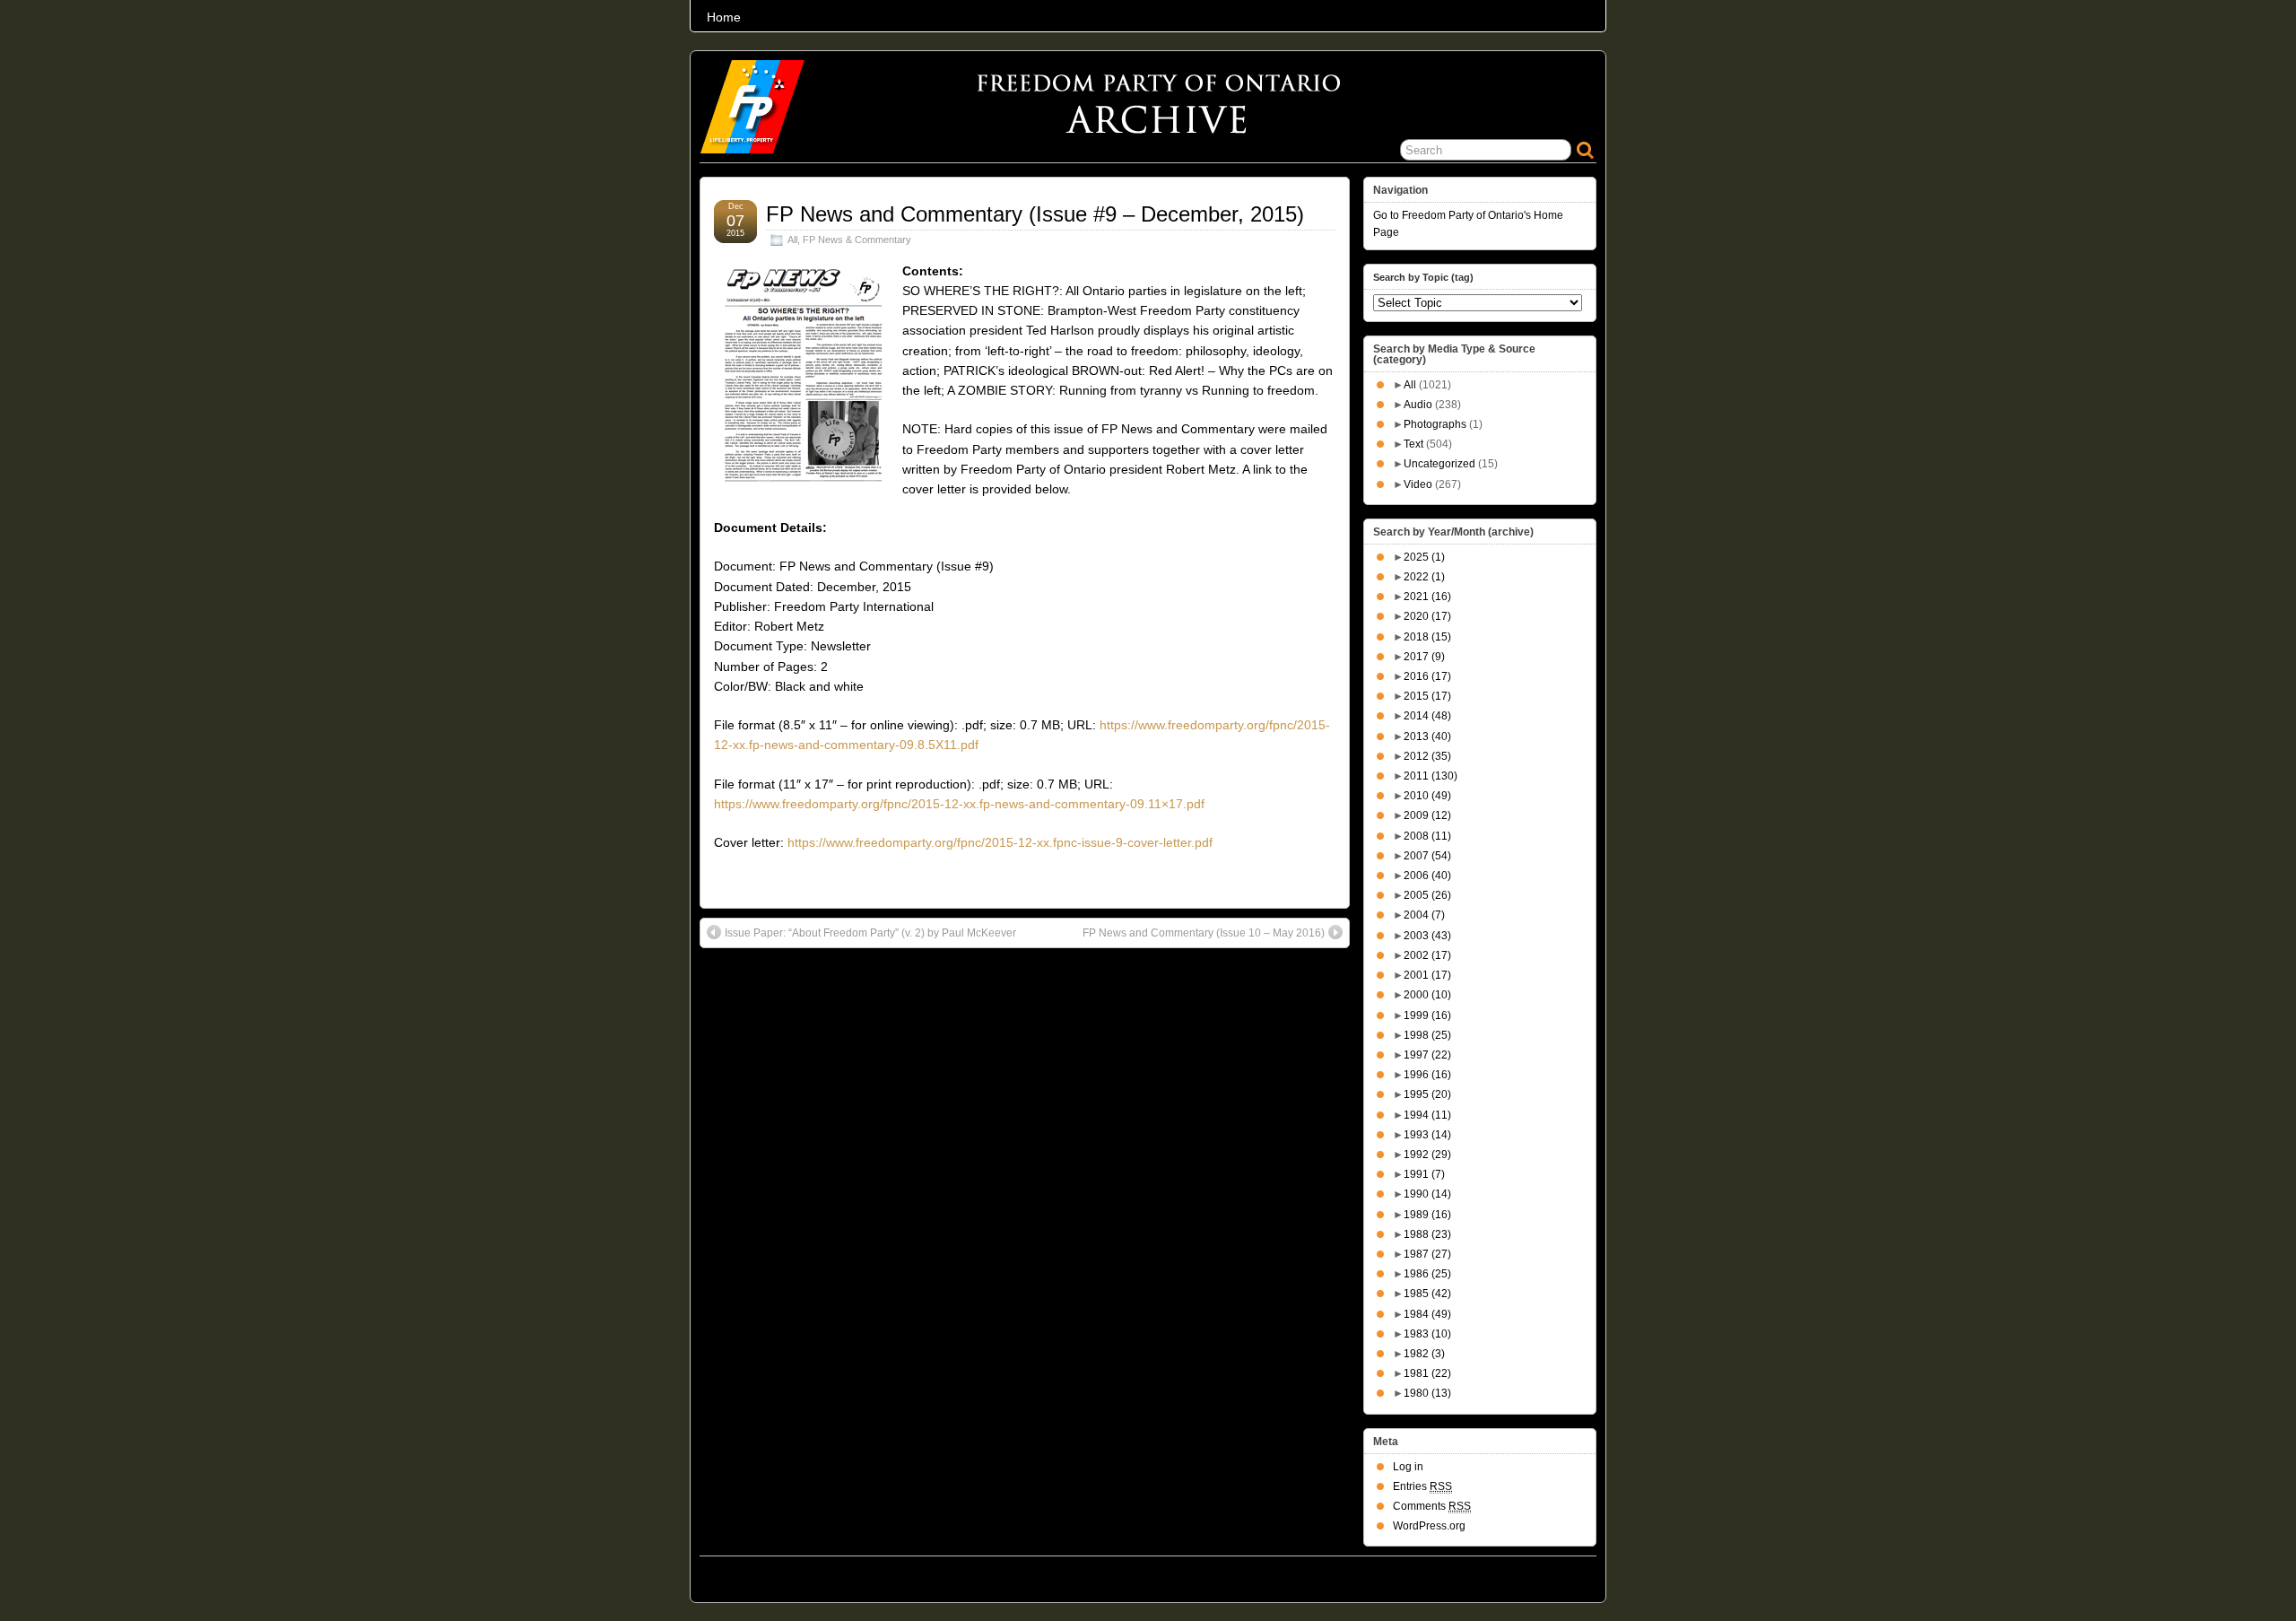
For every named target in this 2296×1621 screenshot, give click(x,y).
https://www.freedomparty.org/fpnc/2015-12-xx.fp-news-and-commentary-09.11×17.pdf (959, 804)
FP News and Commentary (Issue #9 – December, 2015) (1035, 214)
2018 (1427, 637)
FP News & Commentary (857, 240)
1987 (1427, 1254)
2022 (1424, 577)
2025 (1424, 557)
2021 (1427, 597)
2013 (1427, 736)
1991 (1424, 1174)
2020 (1427, 616)
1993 (1427, 1135)
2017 (1424, 657)
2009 (1427, 815)
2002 (1427, 955)
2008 (1427, 836)
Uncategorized (1439, 464)
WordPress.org (1429, 1526)
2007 (1427, 856)
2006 (1427, 876)
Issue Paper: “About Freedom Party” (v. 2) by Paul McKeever (870, 933)
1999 (1427, 1015)
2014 (1427, 716)
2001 (1427, 975)
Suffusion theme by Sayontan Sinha (1518, 1574)
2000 (1427, 995)
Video (1418, 484)
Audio (1418, 405)
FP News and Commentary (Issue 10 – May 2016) (1204, 933)
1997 (1427, 1055)
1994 (1427, 1115)
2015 (1427, 696)
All (792, 240)
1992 (1427, 1155)
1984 (1427, 1314)
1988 (1427, 1234)
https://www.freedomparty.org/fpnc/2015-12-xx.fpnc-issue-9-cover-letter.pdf (1000, 842)
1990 (1427, 1194)
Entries (1422, 1486)
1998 (1427, 1035)
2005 (1427, 895)
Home (724, 17)
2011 (1431, 776)
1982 (1424, 1354)
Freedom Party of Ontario (790, 1574)
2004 (1424, 915)
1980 (1427, 1393)
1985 (1427, 1294)
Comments (1432, 1506)
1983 (1427, 1334)
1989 (1427, 1215)
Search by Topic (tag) (1423, 277)
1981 (1427, 1373)
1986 (1427, 1274)
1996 (1427, 1075)
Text (1413, 444)
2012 (1427, 756)
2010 (1427, 796)
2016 (1427, 676)
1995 (1427, 1094)
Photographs (1435, 424)
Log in (1408, 1467)
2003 (1427, 936)
